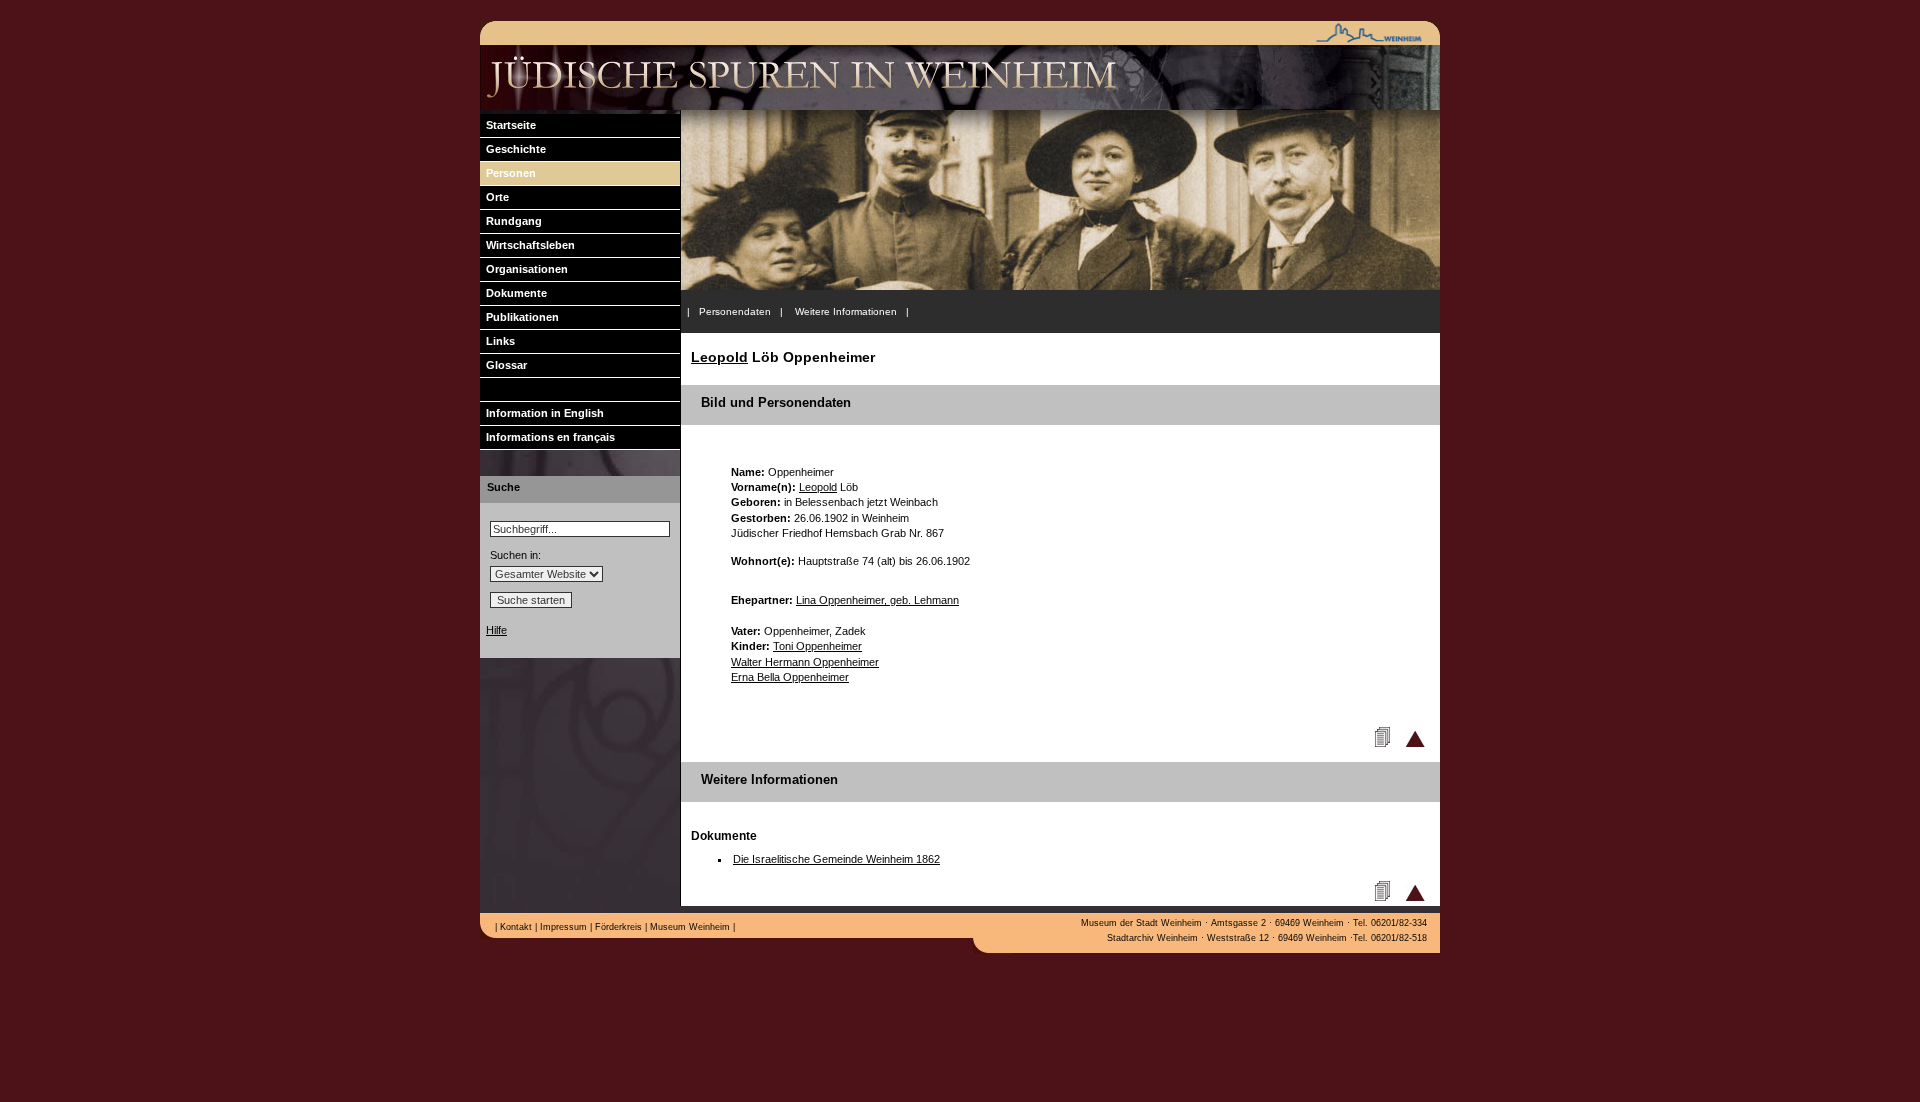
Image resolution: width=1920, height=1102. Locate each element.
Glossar (503, 365)
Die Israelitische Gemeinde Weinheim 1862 (836, 859)
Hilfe (496, 630)
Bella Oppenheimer (790, 677)
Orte (494, 197)
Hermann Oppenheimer (805, 662)
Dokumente (513, 293)
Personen (508, 173)
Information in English (542, 413)
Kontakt (514, 927)
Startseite (508, 125)
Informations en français (547, 437)
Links (497, 341)
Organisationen (524, 269)
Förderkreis (617, 927)
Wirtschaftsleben (527, 245)
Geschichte (513, 149)
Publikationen (519, 317)
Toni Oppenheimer (817, 646)
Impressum (562, 927)
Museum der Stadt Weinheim (1141, 923)
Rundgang (511, 221)
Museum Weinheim (688, 927)
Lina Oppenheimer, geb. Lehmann (877, 600)
